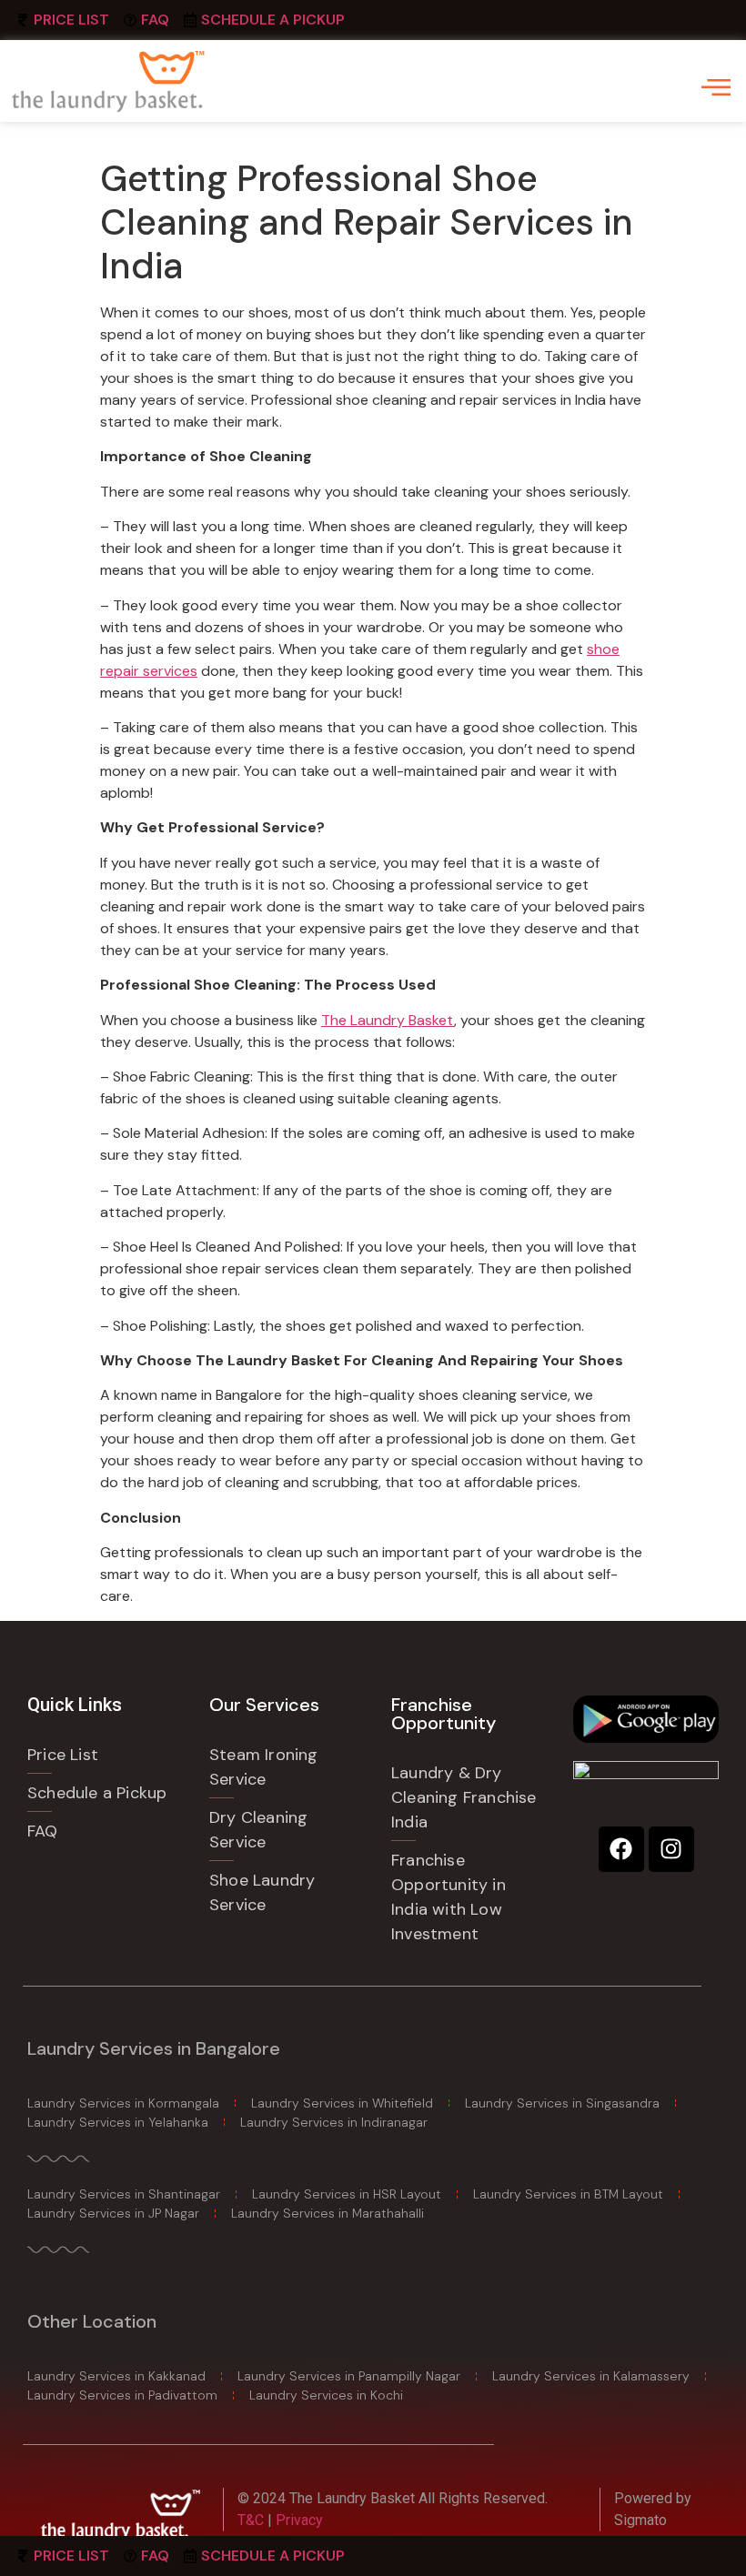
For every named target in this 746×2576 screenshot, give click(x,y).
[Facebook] (621, 1849)
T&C (252, 2520)
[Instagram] (671, 1849)
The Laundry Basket (388, 1020)
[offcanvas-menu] (716, 87)
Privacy (299, 2520)
